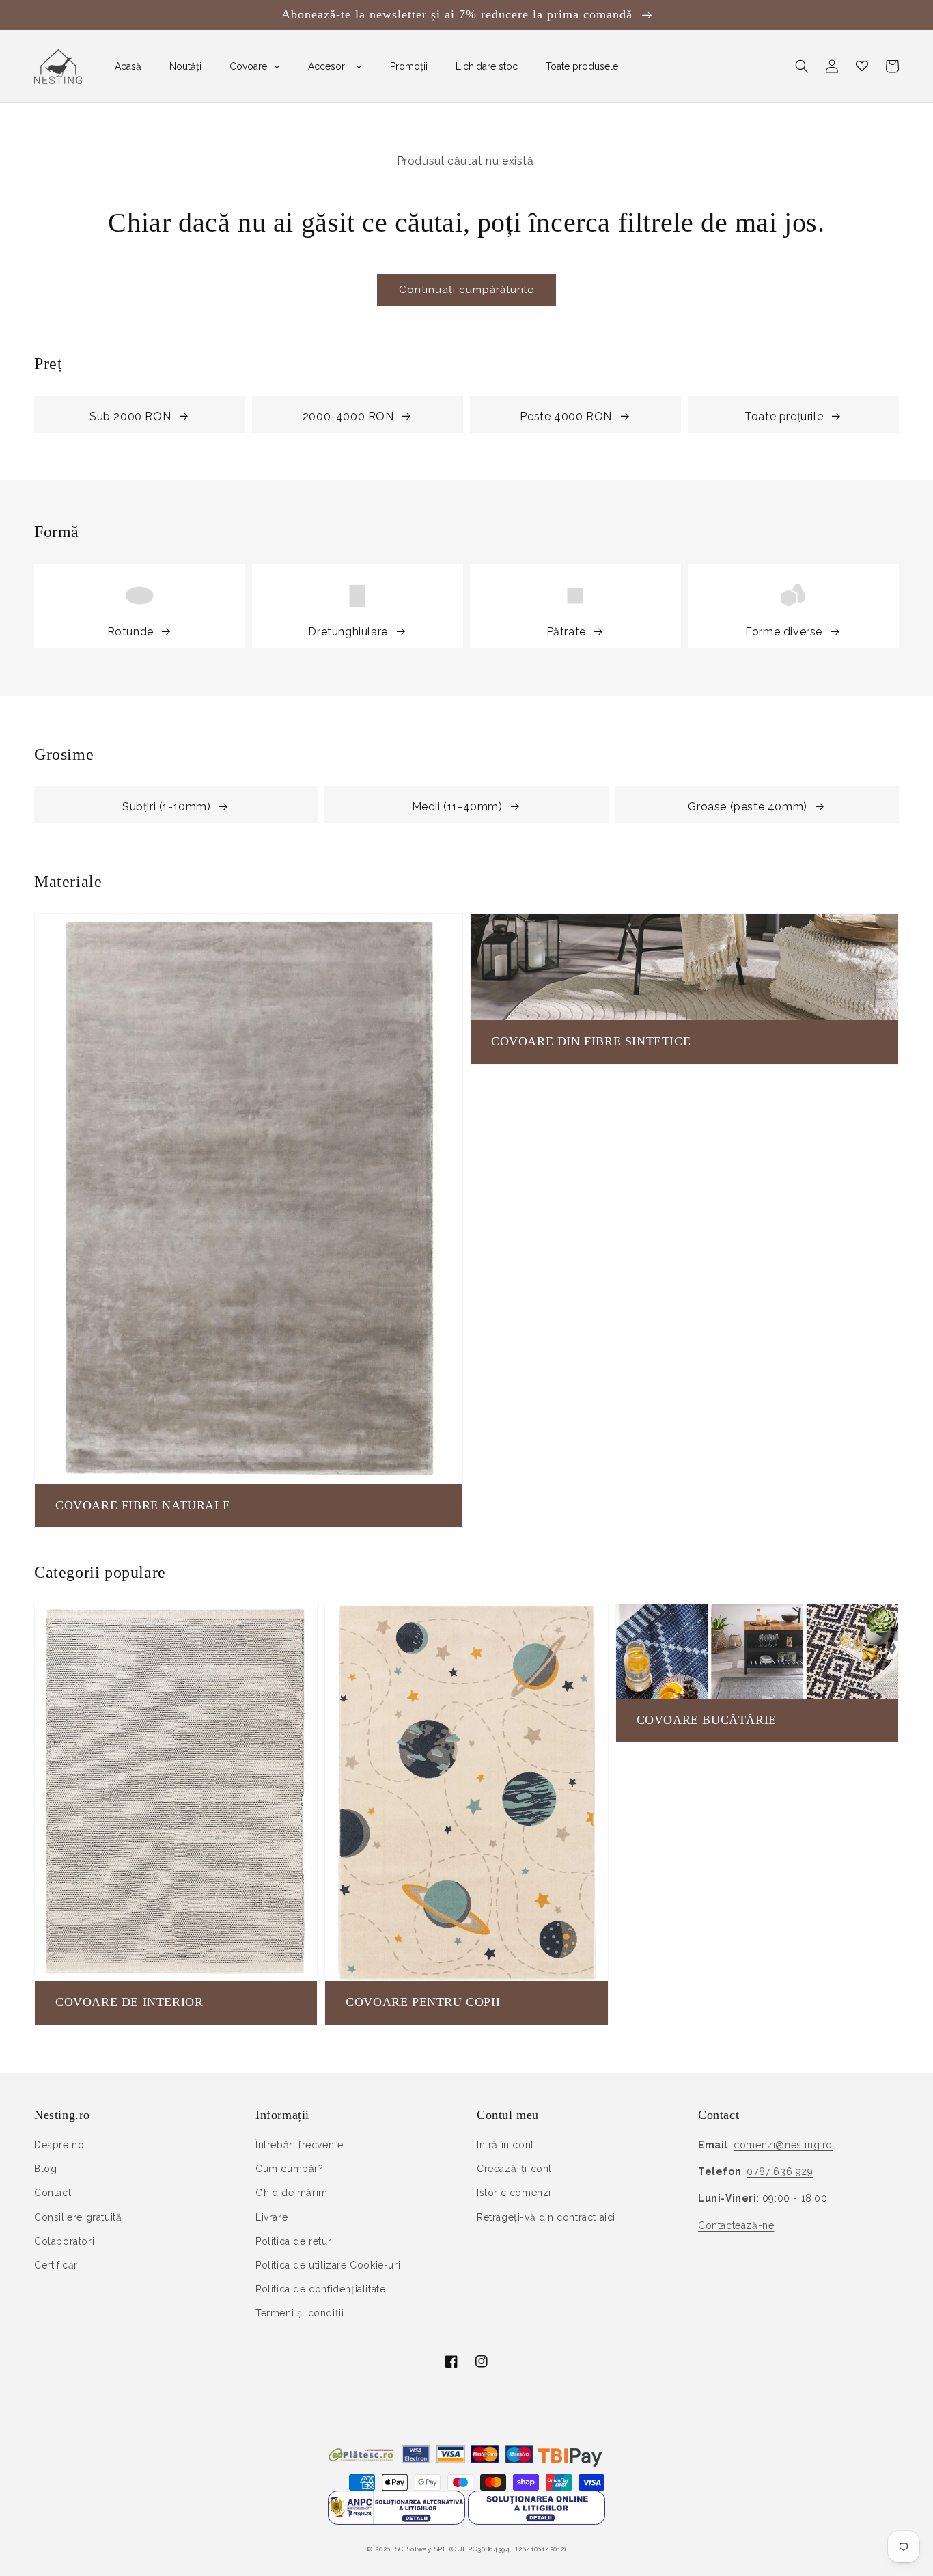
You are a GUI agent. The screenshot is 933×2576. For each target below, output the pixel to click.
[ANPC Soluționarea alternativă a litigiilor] (396, 2521)
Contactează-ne (736, 2225)
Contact (53, 2193)
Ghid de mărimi (293, 2193)
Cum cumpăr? (290, 2169)
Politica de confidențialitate (320, 2289)
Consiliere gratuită (78, 2217)
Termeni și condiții (300, 2313)
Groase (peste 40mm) (747, 807)
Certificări (57, 2265)
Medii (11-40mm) (457, 807)
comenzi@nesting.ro (783, 2145)
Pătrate (566, 632)
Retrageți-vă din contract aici (546, 2217)
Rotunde (130, 632)
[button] (802, 66)
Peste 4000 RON (566, 416)
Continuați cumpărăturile (466, 290)
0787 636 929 (780, 2171)
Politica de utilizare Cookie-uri (328, 2265)
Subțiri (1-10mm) (167, 807)
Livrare (271, 2217)
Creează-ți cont (514, 2169)
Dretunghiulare (348, 632)
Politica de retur (293, 2241)
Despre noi (60, 2145)
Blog (45, 2169)
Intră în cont (505, 2145)
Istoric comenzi (514, 2193)
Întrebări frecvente (299, 2145)
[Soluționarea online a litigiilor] (537, 2521)
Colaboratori (64, 2241)
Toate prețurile (784, 416)
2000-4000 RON (348, 416)
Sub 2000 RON (130, 416)
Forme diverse (784, 632)
